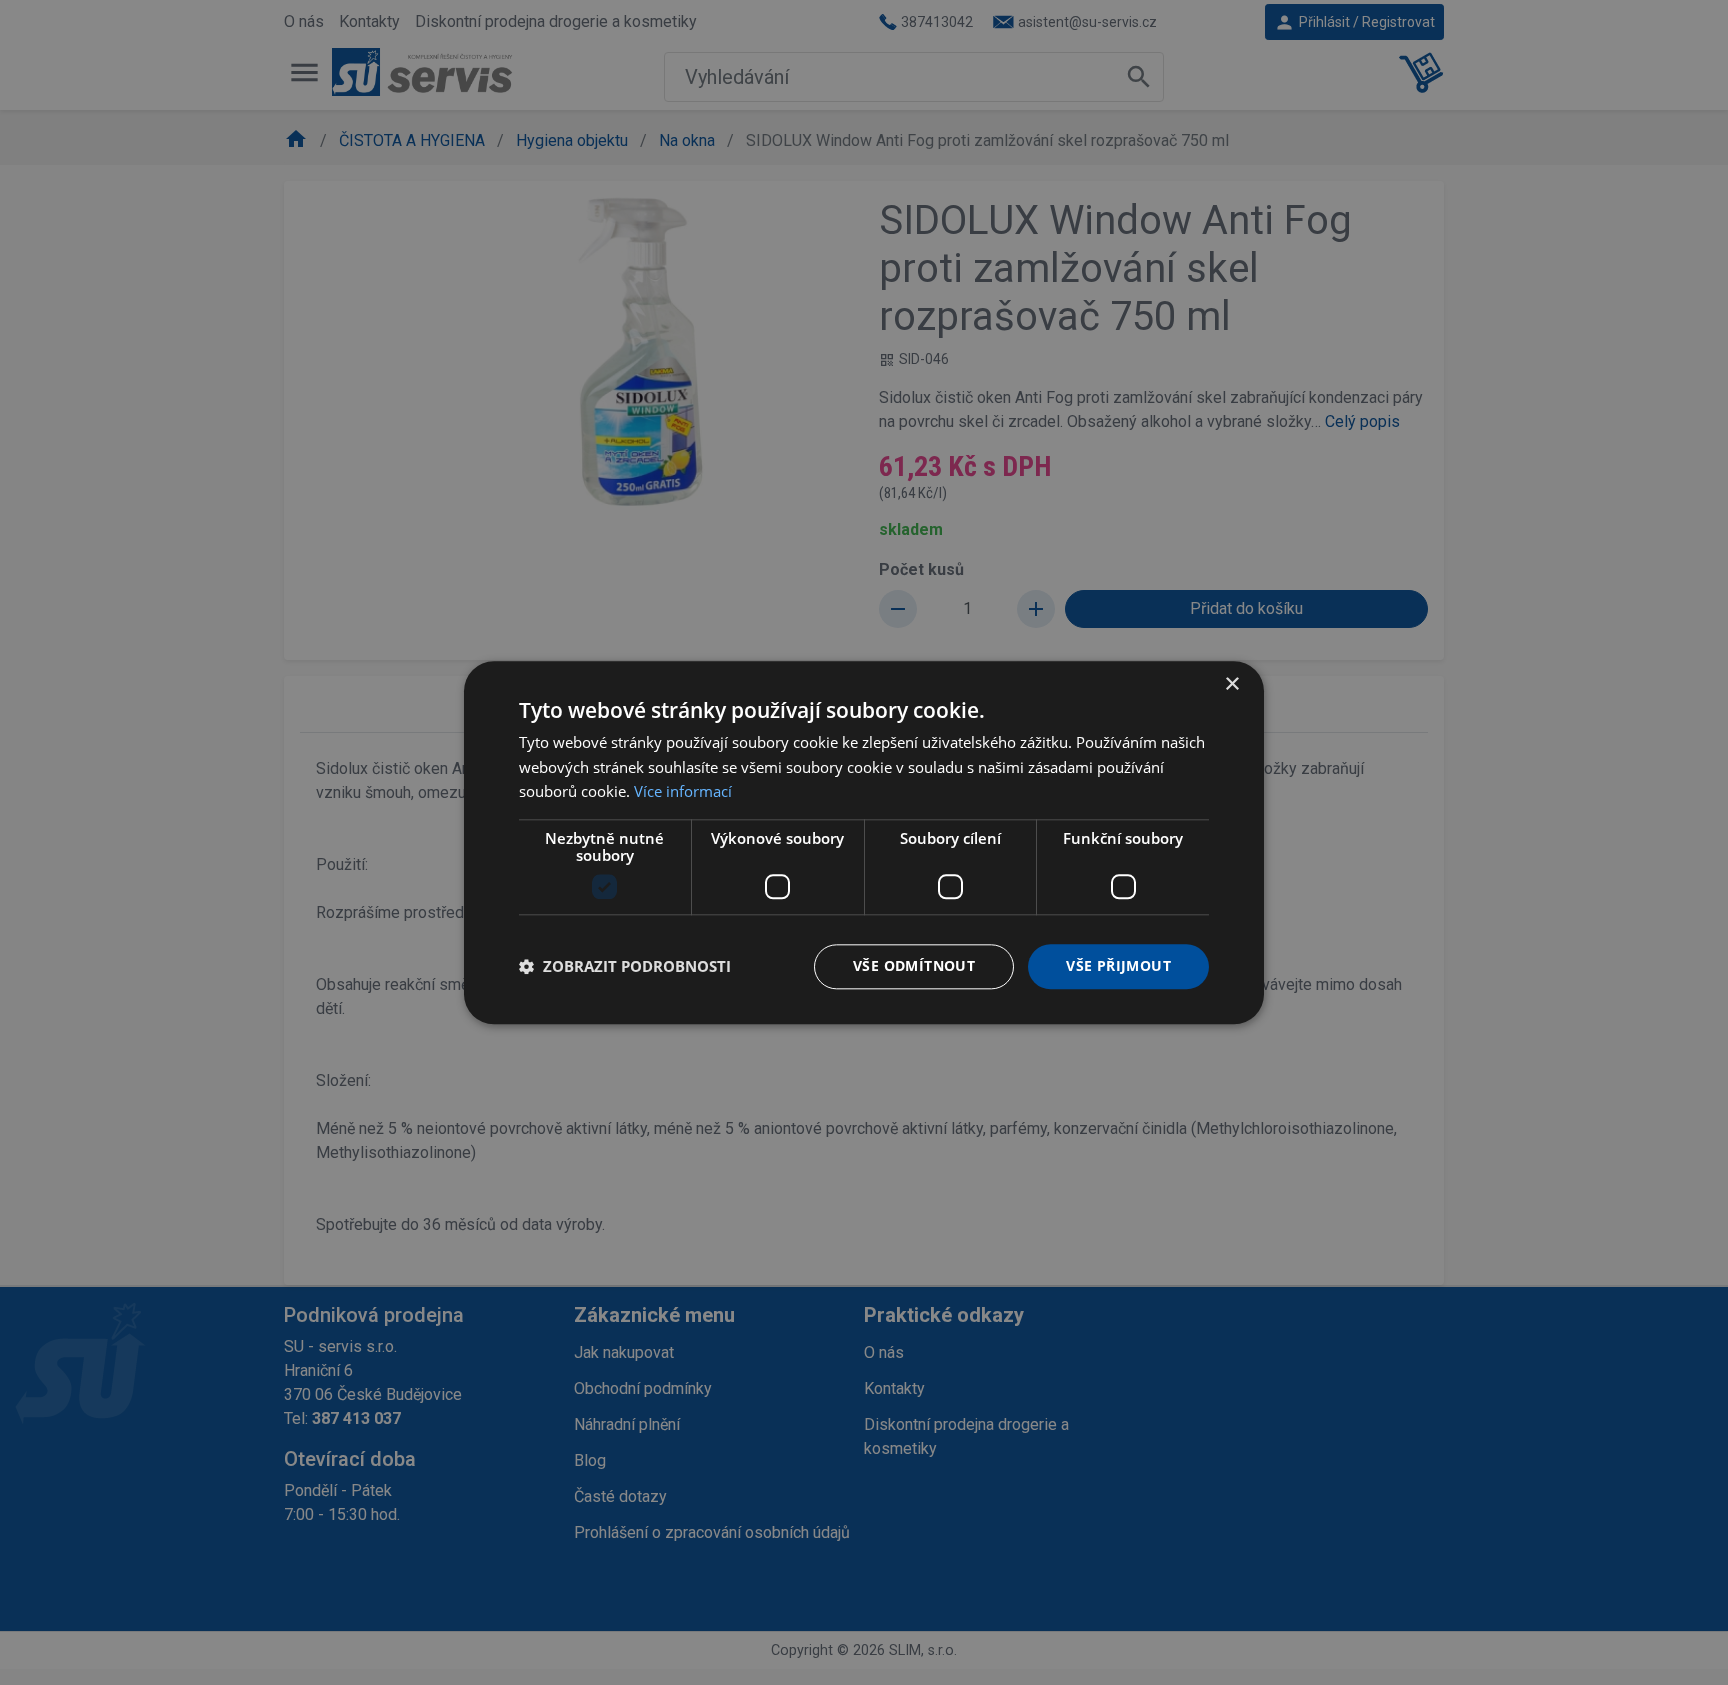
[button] (625, 967)
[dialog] (864, 842)
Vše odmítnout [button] (914, 965)
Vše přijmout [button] (1118, 965)
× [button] (1231, 684)
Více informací (683, 792)
